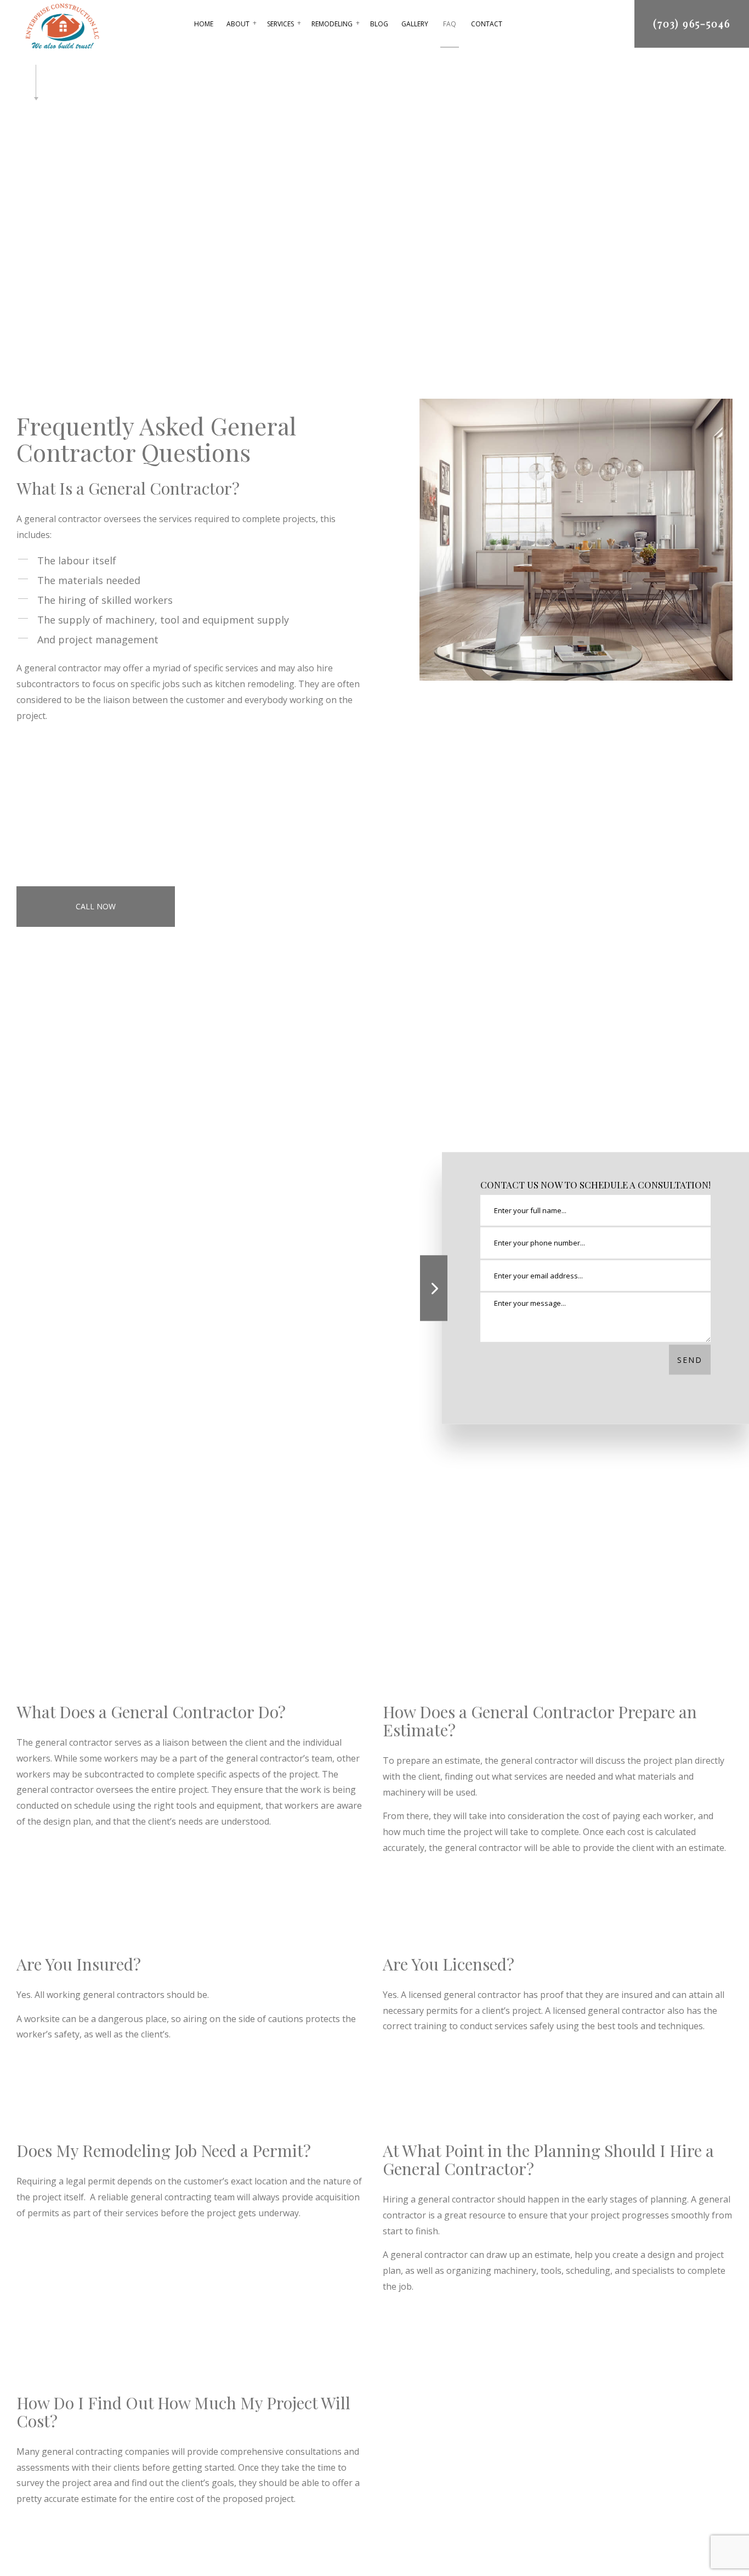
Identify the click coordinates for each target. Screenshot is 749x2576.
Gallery (415, 24)
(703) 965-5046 (692, 24)
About (238, 24)
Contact (487, 24)
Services (280, 24)
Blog (379, 24)
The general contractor (64, 1753)
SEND (690, 1360)
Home (204, 24)
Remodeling (332, 24)
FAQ (450, 24)
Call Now (96, 906)
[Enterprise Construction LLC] (62, 25)
